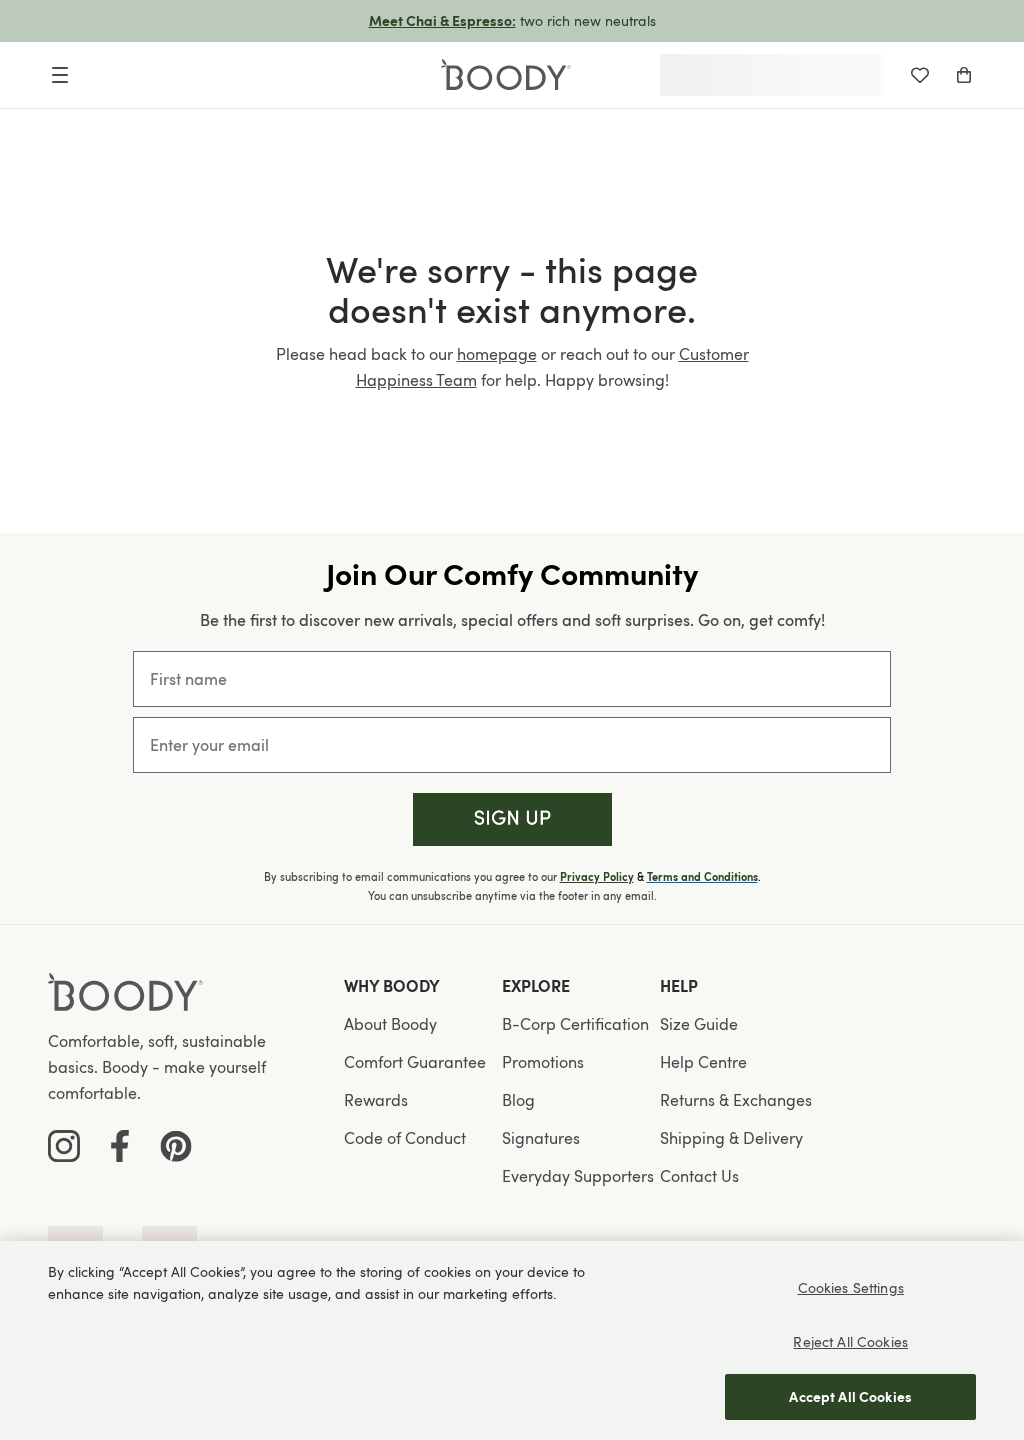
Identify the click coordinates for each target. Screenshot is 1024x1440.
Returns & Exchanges (736, 1100)
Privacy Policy (597, 877)
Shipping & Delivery (731, 1138)
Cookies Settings (851, 1287)
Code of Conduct (405, 1138)
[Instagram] (64, 1146)
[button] (512, 819)
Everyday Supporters (578, 1176)
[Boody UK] (506, 75)
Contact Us (699, 1176)
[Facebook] (120, 1146)
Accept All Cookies (850, 1396)
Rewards (376, 1100)
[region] (512, 1340)
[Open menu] (60, 75)
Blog (518, 1100)
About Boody (390, 1024)
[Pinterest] (176, 1146)
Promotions (543, 1062)
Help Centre (703, 1062)
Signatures (541, 1138)
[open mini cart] (964, 75)
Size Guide (699, 1024)
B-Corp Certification (575, 1024)
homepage (497, 354)
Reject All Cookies (850, 1341)
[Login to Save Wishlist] (920, 75)
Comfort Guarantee (415, 1062)
